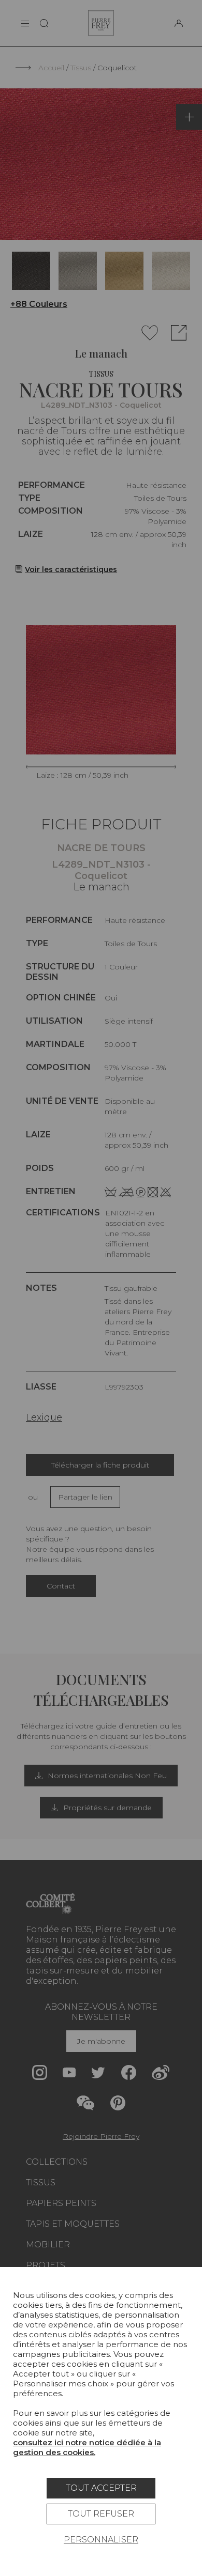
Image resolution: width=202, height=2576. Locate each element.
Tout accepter (101, 2488)
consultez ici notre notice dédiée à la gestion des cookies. (87, 2447)
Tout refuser (101, 2514)
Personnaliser (101, 2540)
